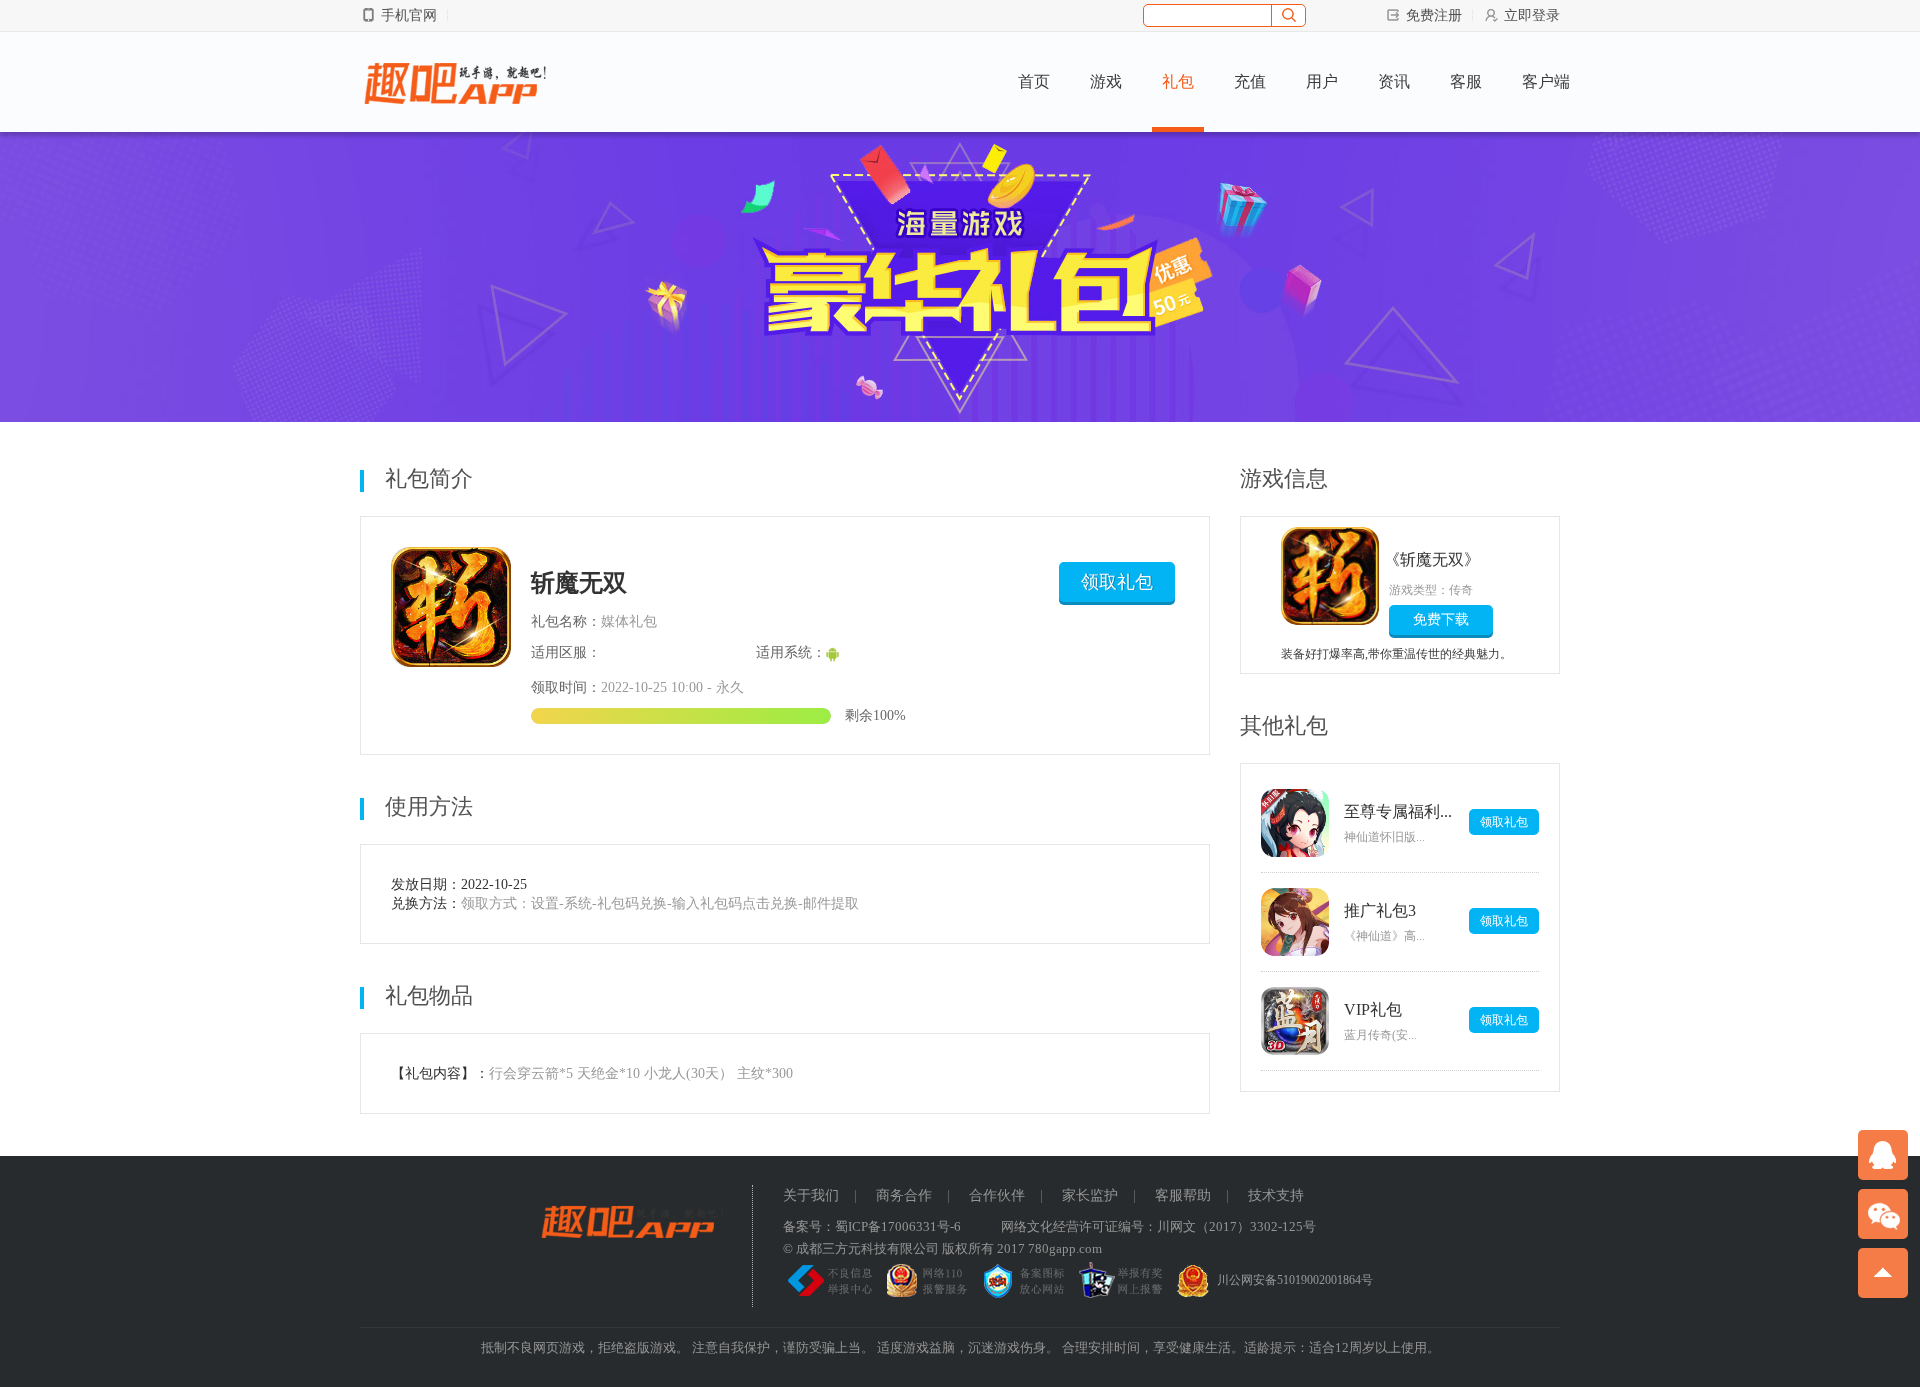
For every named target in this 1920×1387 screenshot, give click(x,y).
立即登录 (1532, 15)
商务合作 (904, 1195)
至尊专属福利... (1398, 811)
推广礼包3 (1380, 910)
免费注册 (1434, 15)
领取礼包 (1117, 582)
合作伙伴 (997, 1195)
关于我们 (811, 1195)
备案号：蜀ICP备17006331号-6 (872, 1226)
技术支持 (1276, 1195)
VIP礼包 (1373, 1009)
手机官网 (409, 15)
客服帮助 (1183, 1195)
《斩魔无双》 (1434, 559)
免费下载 (1441, 619)
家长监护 (1090, 1195)
